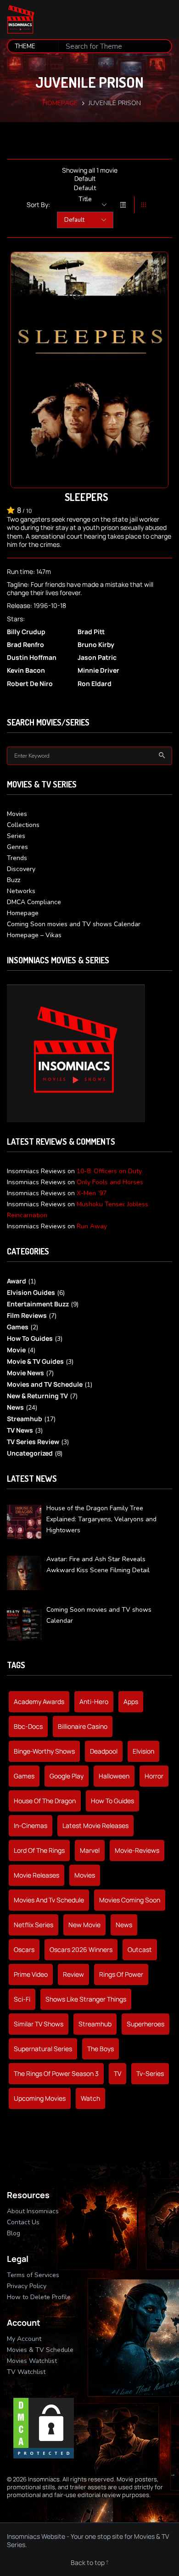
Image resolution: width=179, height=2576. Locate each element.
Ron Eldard (95, 684)
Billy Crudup (26, 632)
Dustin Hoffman (32, 658)
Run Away (92, 1226)
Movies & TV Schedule (40, 2350)
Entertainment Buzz (38, 1304)
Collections (23, 825)
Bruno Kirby (96, 645)
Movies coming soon (130, 1900)
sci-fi (22, 1999)
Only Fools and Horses (110, 1182)
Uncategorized (30, 1453)
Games (18, 1327)
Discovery (21, 869)
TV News (20, 1430)
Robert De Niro (30, 684)
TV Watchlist (26, 2372)
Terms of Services (33, 2275)
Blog (14, 2233)
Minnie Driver (98, 670)
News (15, 1407)
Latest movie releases (95, 1825)
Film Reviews (27, 1315)
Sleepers (86, 497)
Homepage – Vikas (34, 935)
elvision (143, 1751)
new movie (84, 1925)
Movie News (25, 1373)
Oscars (24, 1949)
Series (16, 836)
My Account (24, 2339)
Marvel (90, 1850)
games (24, 1776)
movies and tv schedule (49, 1900)
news (124, 1925)
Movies (17, 814)
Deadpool (104, 1751)
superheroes (145, 2024)
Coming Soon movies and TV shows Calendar (74, 924)
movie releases (36, 1875)
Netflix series (34, 1925)
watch (90, 2098)
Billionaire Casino (83, 1726)
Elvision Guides (31, 1292)
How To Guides (30, 1338)
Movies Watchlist (32, 2361)
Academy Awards (39, 1701)
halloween (114, 1776)
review (73, 1974)
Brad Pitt (91, 632)
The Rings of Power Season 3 (56, 2073)
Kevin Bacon (26, 670)
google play (67, 1776)
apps (131, 1701)
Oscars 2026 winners (81, 1949)
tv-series (150, 2073)
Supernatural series (43, 2049)
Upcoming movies (40, 2098)
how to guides (112, 1801)
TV (117, 2073)
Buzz (14, 880)
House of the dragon (45, 1801)
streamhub (95, 2024)
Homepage (60, 103)
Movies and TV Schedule (45, 1384)
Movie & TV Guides (35, 1361)
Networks (21, 891)
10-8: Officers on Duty (109, 1171)
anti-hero (94, 1701)
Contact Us (23, 2222)
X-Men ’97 (92, 1193)
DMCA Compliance (34, 902)
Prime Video (31, 1974)
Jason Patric (97, 658)
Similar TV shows (39, 2024)
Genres (17, 847)
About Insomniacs (33, 2211)
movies (85, 1875)
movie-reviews (137, 1850)
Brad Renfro (25, 645)
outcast (140, 1949)
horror (154, 1776)
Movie (16, 1350)
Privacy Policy (27, 2286)
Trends (17, 858)
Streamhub (25, 1419)
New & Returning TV (37, 1396)
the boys (101, 2049)
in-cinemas (31, 1825)
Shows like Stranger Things (86, 1999)
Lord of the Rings (39, 1850)
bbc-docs (28, 1726)
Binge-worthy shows (44, 1751)
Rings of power (121, 1974)
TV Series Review (33, 1442)
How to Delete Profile (39, 2297)
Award (17, 1281)
